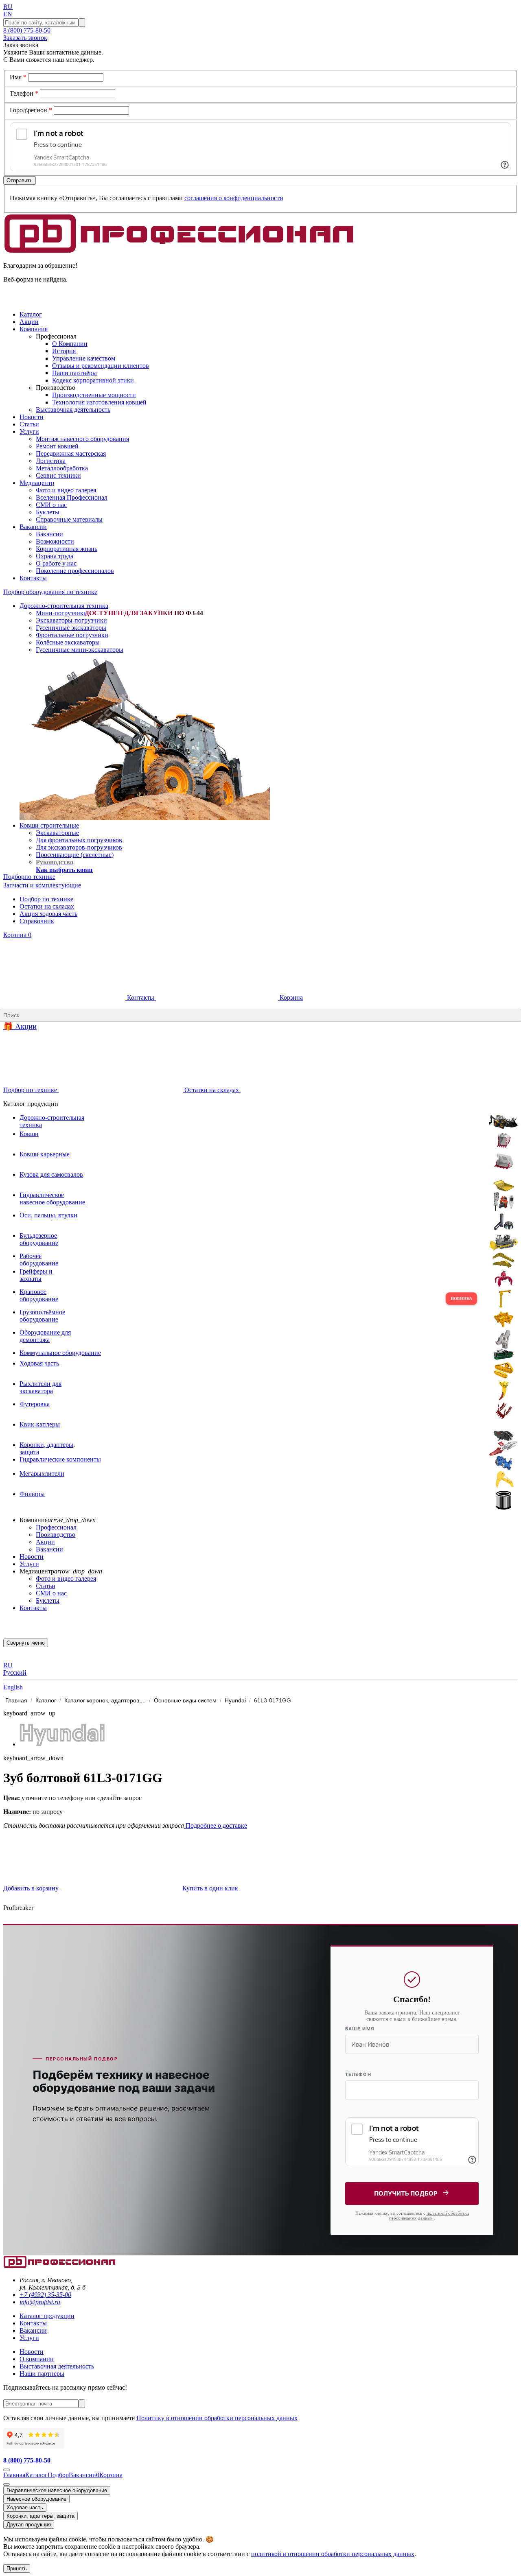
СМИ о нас (51, 505)
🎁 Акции (20, 1026)
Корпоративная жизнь (67, 549)
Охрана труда (55, 556)
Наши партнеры (42, 2374)
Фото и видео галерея (66, 490)
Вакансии (49, 534)
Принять (17, 2568)
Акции (45, 1542)
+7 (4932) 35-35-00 (45, 2295)
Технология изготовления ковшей (99, 402)
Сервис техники (58, 475)
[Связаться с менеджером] (7, 2484)
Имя (18, 77)
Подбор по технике (46, 899)
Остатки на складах (47, 906)
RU (8, 7)
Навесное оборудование (36, 2499)
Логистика (51, 461)
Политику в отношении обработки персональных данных (217, 2418)
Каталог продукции (47, 2316)
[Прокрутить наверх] (7, 2470)
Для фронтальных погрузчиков (79, 840)
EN (8, 14)
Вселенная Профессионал (72, 497)
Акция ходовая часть (48, 914)
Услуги (29, 1564)
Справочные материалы (69, 519)
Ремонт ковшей (57, 446)
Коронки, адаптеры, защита (40, 2516)
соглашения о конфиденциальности (234, 198)
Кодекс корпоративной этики (93, 380)
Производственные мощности (94, 395)
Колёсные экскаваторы (68, 642)
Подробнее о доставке (216, 1825)
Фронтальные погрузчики (72, 635)
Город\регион (31, 110)
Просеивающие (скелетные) (75, 855)
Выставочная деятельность (73, 410)
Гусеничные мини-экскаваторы (80, 650)
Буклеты (48, 512)
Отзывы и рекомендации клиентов (101, 366)
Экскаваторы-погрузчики (71, 620)
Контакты (141, 997)
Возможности (55, 541)
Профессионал (56, 1527)
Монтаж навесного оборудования (82, 439)
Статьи (46, 1586)
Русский (15, 1673)
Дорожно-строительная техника (64, 606)
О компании (37, 2359)
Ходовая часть (25, 2507)
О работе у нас (56, 563)
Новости (32, 1557)
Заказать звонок (25, 38)
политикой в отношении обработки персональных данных (333, 2554)
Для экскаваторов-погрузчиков (79, 847)
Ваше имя (360, 2029)
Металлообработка (62, 468)
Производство (56, 1535)
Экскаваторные (57, 833)
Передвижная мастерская (71, 453)
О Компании (70, 344)
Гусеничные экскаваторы (71, 628)
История (64, 351)
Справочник (37, 921)
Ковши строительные (49, 825)
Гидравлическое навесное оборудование (57, 2490)
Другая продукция (29, 2525)
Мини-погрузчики (61, 613)
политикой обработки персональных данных (429, 2215)
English (13, 1687)
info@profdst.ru (40, 2302)
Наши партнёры (74, 373)
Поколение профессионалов (75, 571)
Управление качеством (84, 358)
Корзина (17, 935)
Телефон (24, 93)
